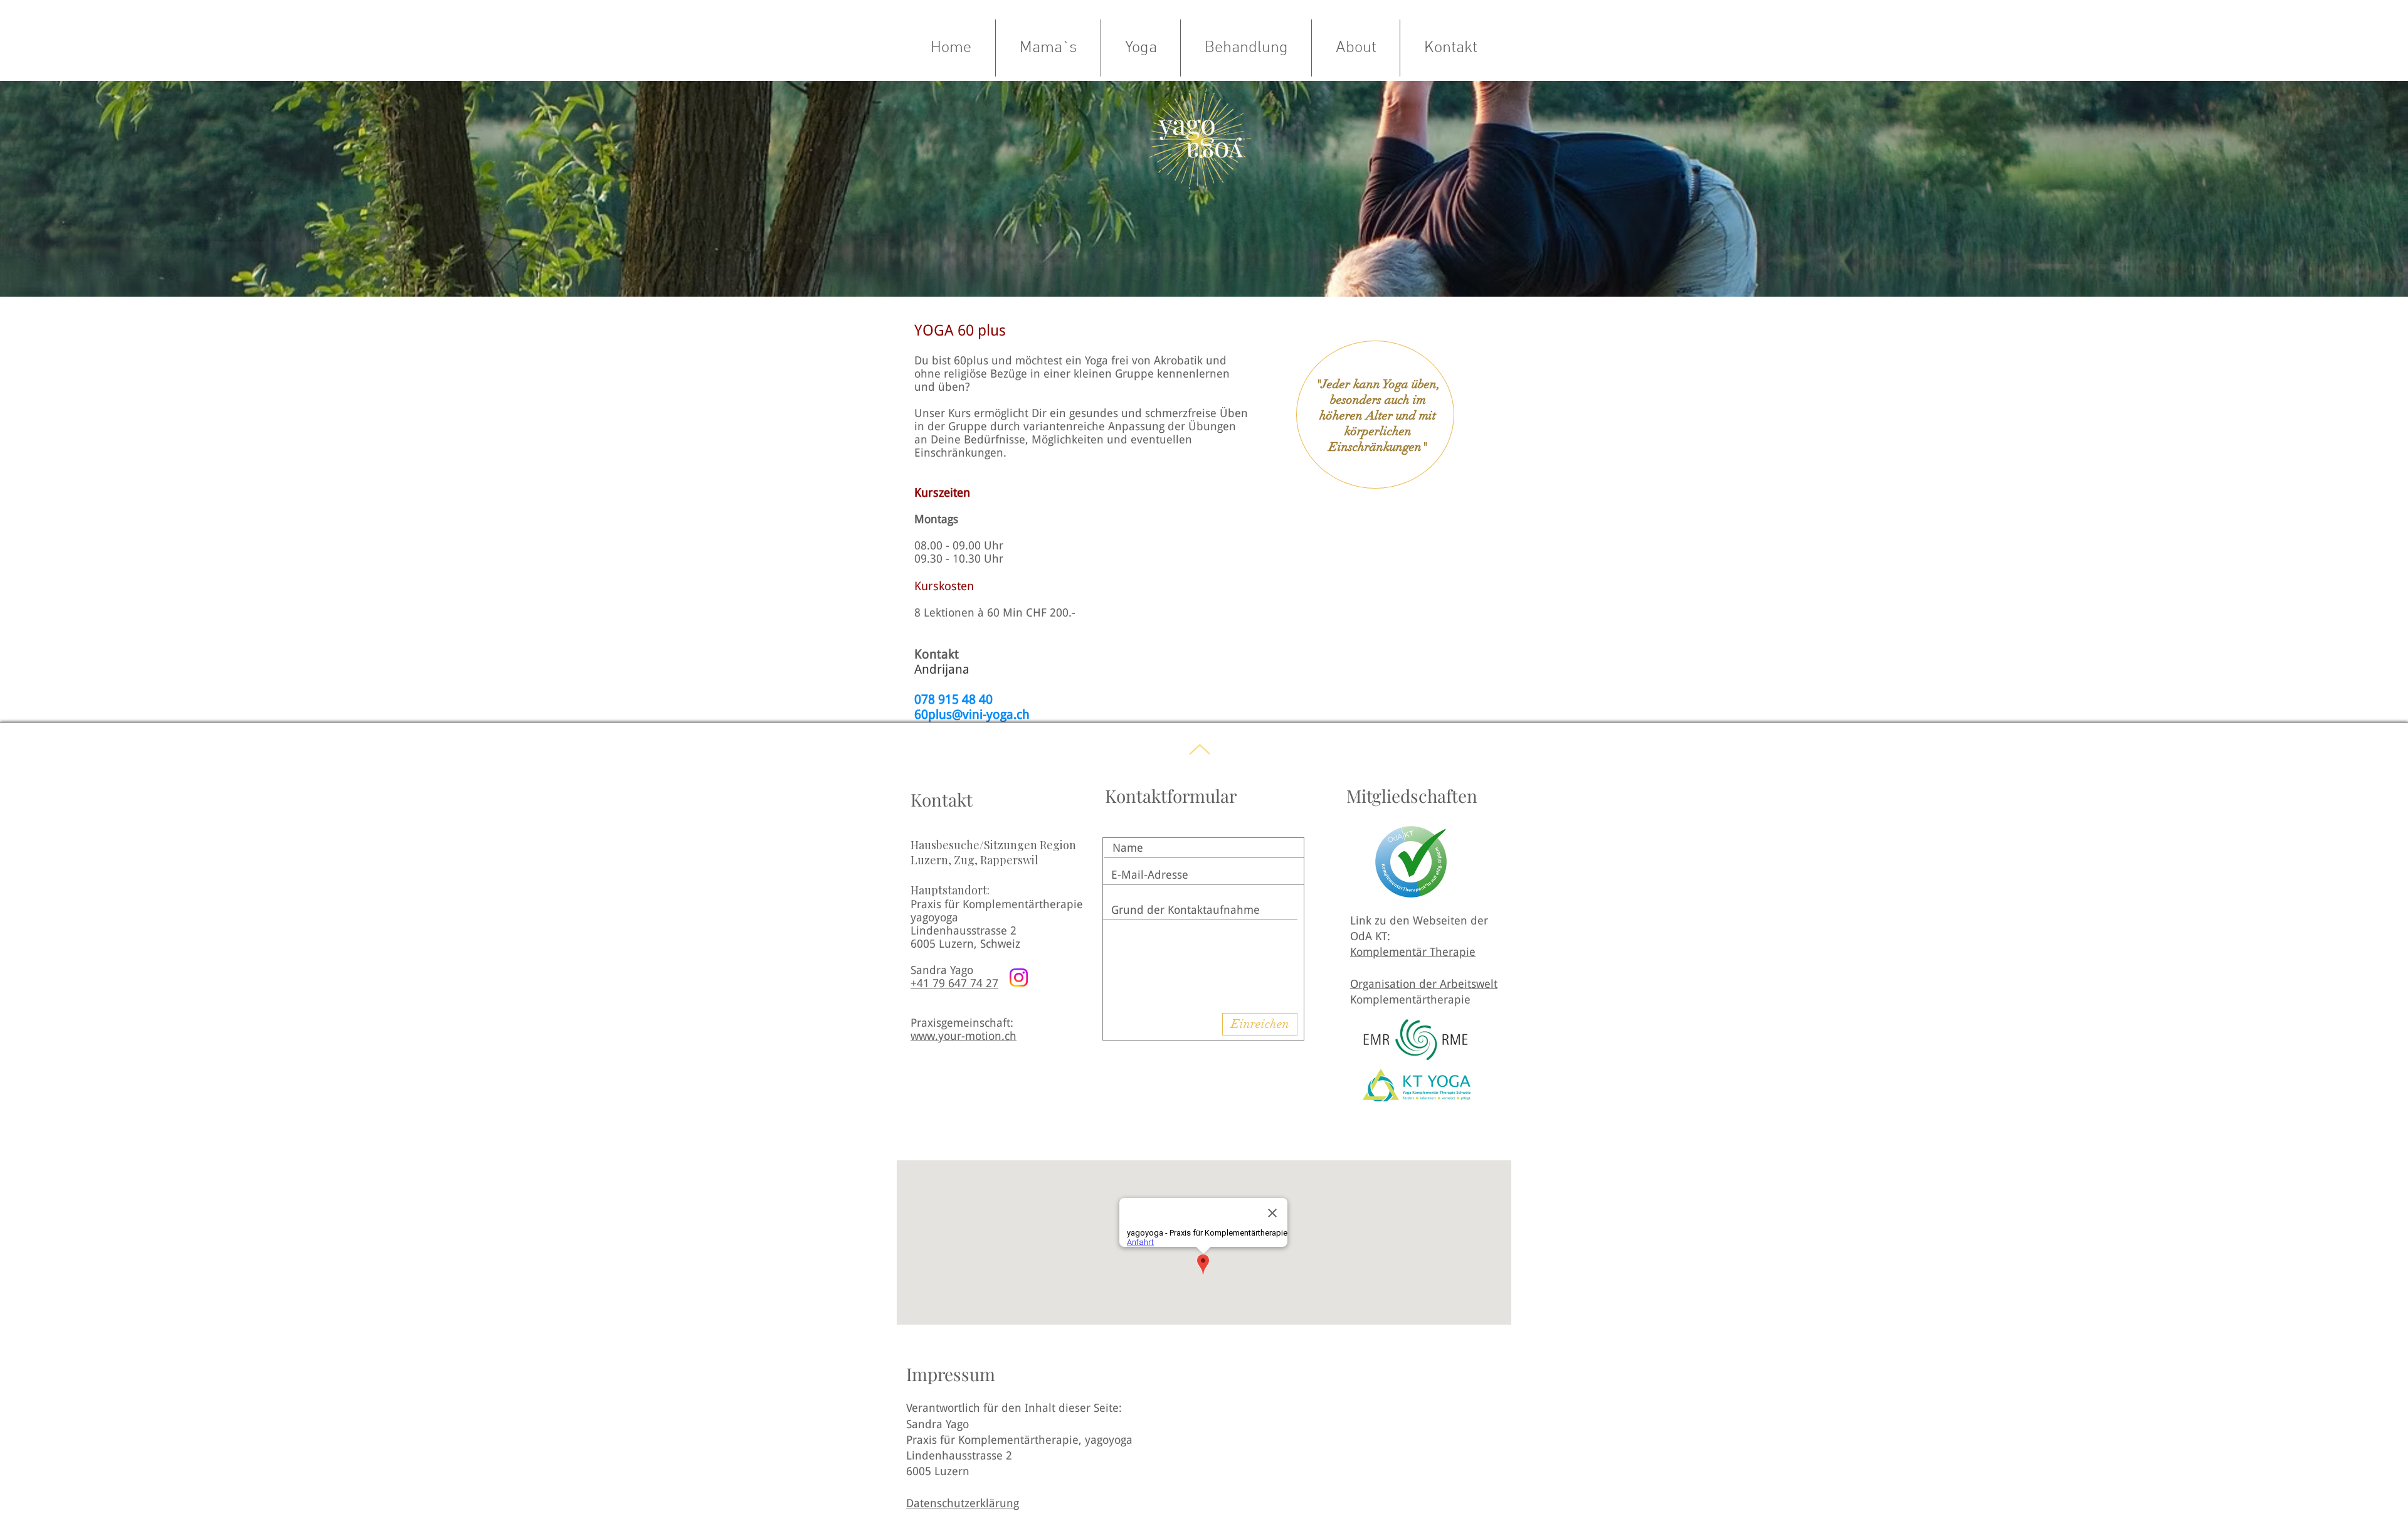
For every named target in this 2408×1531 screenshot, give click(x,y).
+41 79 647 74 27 (954, 983)
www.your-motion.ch (964, 1036)
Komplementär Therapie (1413, 952)
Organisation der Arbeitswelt (1424, 984)
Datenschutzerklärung (963, 1503)
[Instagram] (1019, 977)
